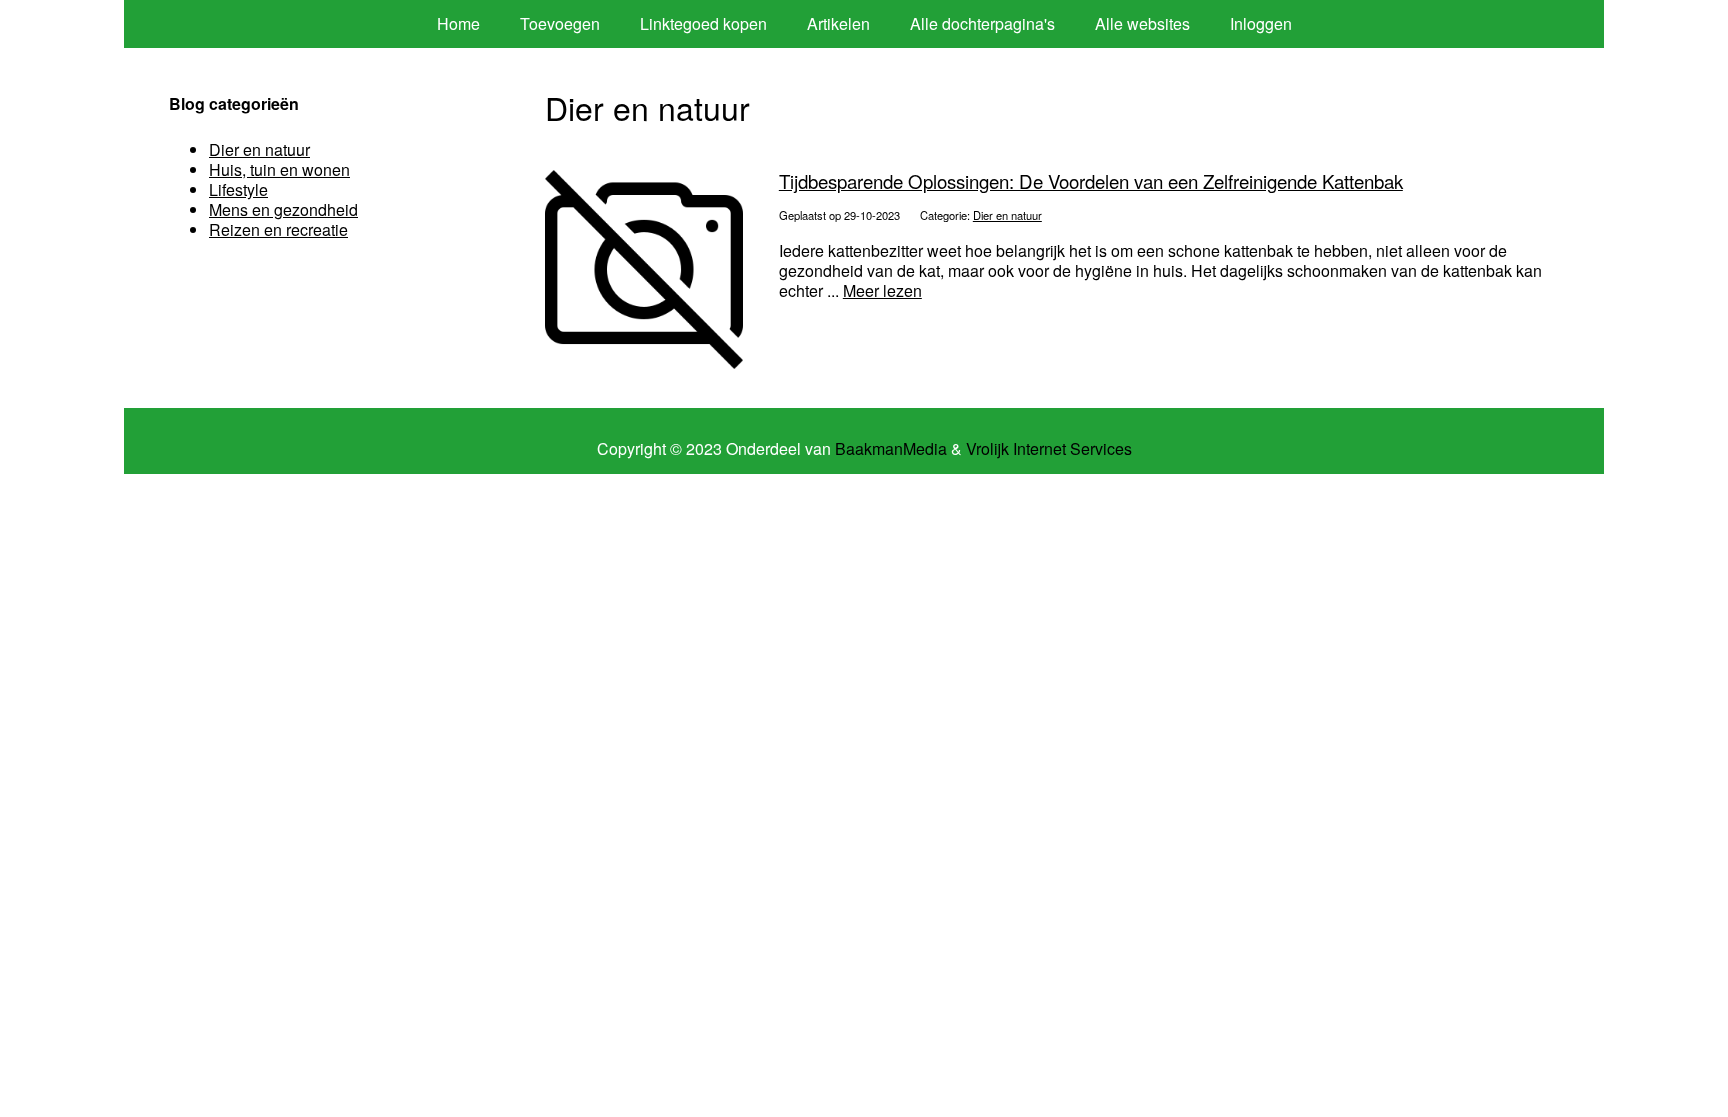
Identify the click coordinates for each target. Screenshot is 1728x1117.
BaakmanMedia (891, 449)
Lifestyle (238, 189)
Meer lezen (882, 290)
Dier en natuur (1007, 215)
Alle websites (1142, 23)
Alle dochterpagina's (982, 23)
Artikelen (838, 23)
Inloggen (1261, 23)
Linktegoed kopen (703, 23)
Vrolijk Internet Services (1049, 449)
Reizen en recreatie (278, 229)
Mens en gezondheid (283, 209)
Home (458, 23)
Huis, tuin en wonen (279, 169)
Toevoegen (560, 23)
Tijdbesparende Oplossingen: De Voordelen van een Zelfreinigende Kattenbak (1091, 181)
